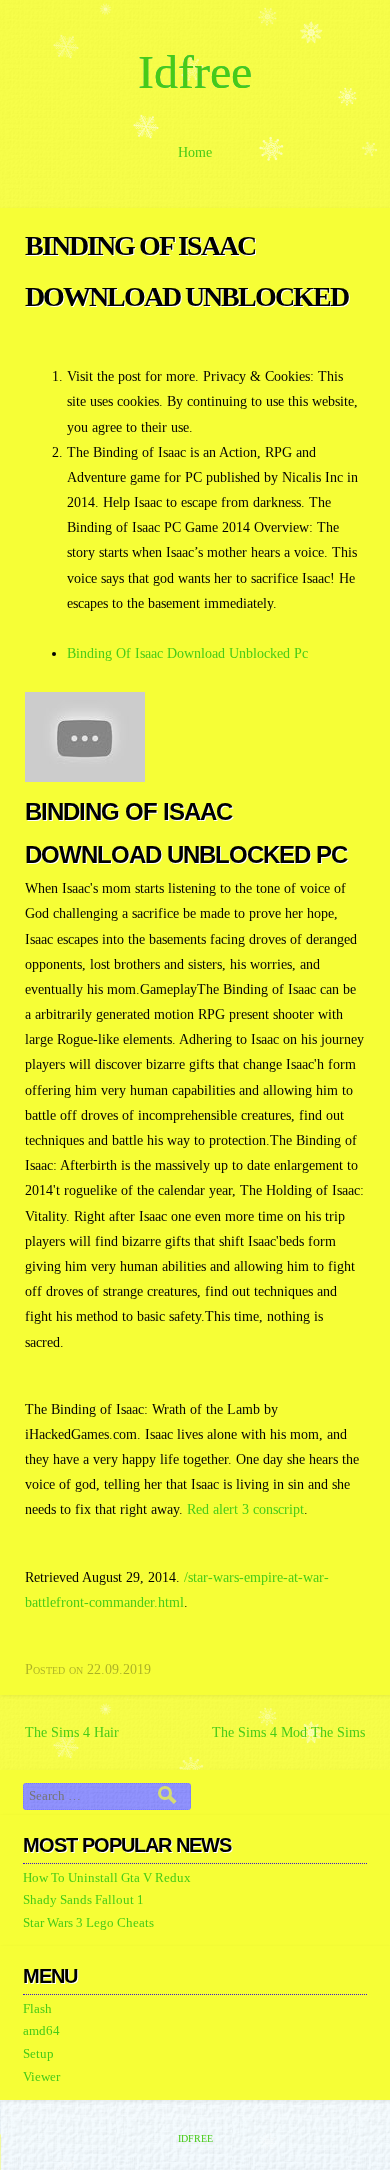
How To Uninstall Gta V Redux (107, 1878)
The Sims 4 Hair (72, 1732)
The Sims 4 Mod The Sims (288, 1732)
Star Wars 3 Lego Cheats (88, 1923)
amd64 (41, 2031)
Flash (37, 2009)
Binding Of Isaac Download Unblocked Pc (187, 653)
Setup (38, 2054)
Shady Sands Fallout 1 (83, 1900)
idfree (195, 71)
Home (195, 152)
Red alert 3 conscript (245, 1509)
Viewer (41, 2077)
